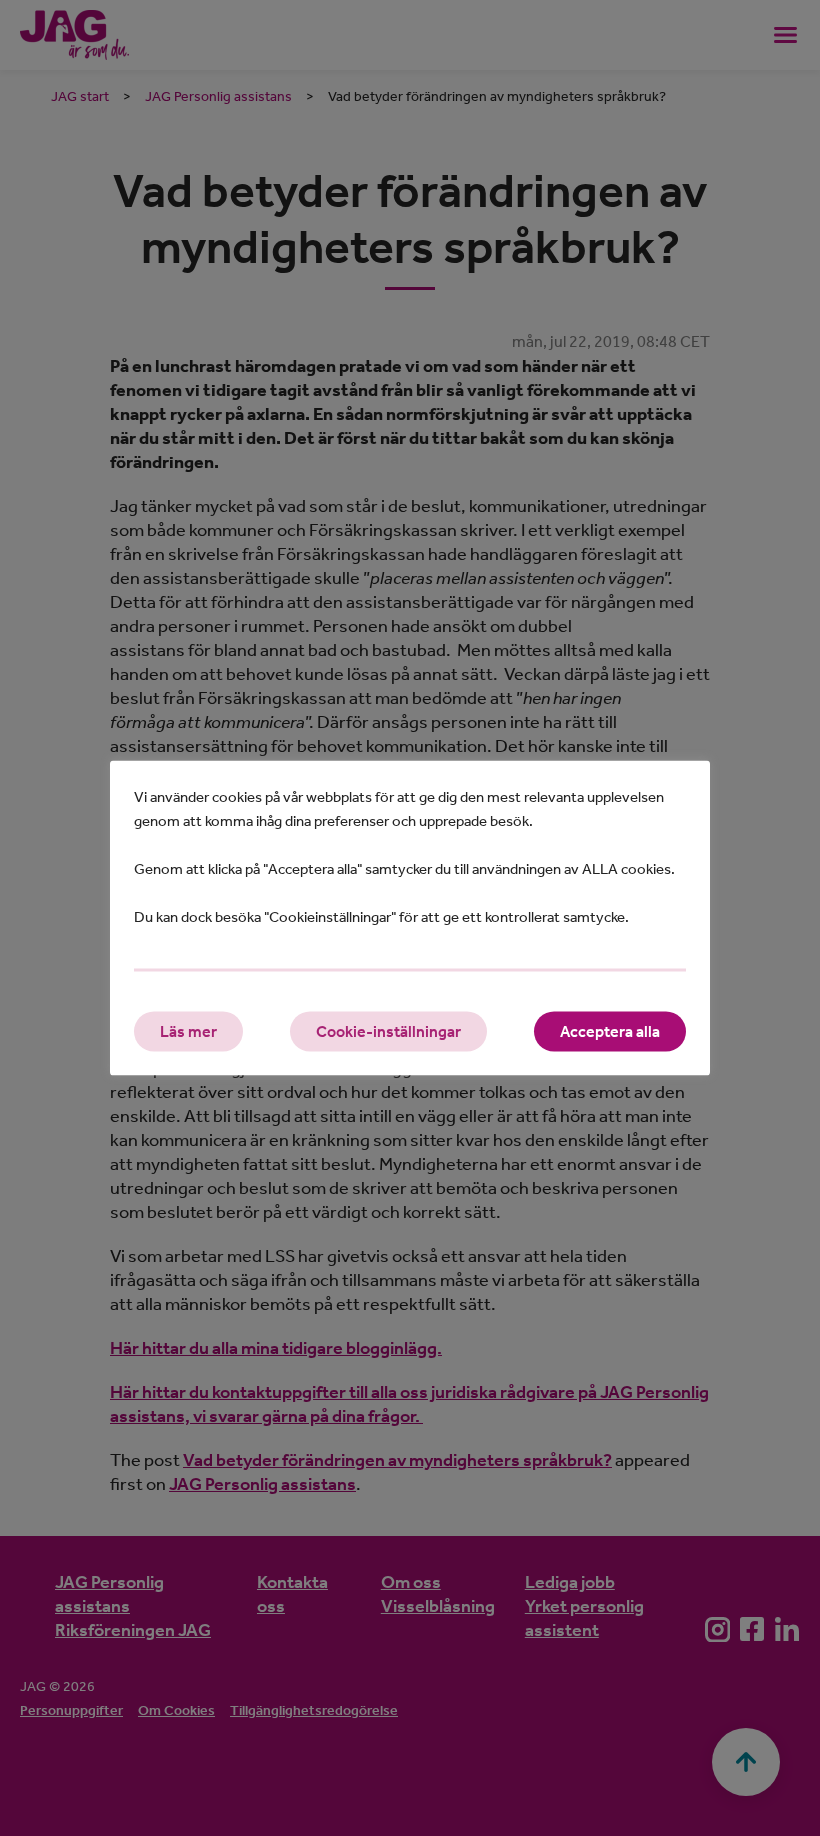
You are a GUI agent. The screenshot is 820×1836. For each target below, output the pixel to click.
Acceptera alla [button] (610, 1031)
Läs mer (188, 1031)
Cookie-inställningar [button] (388, 1031)
